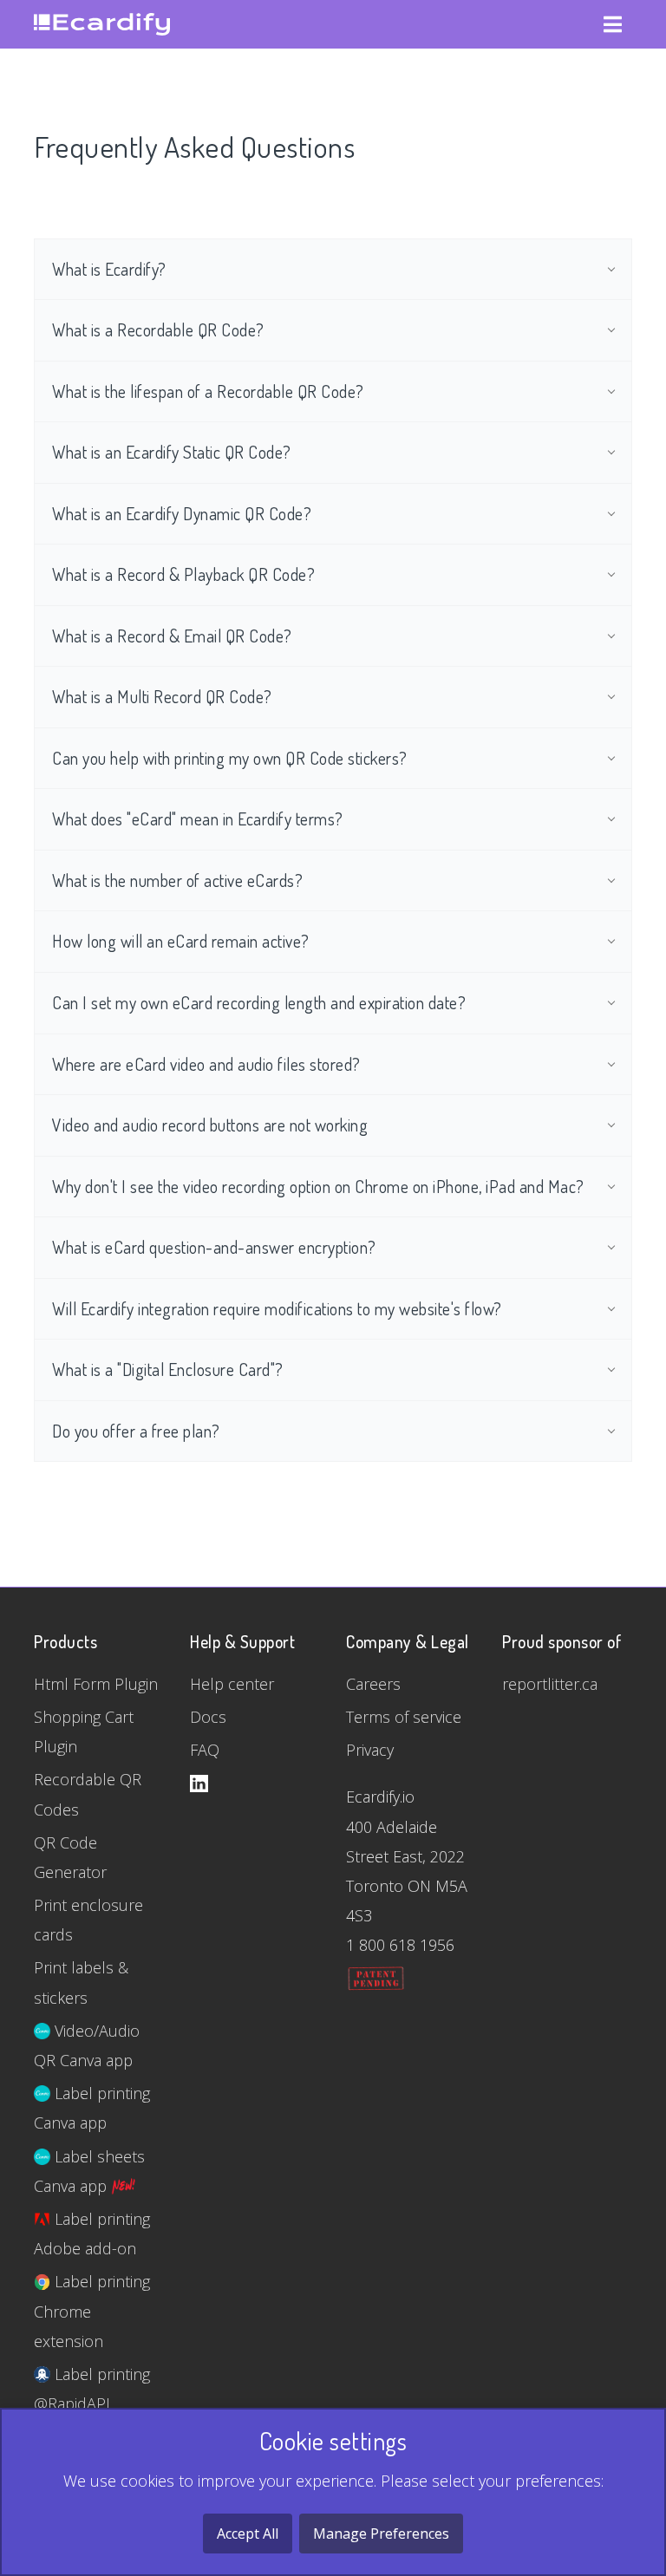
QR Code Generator (70, 1857)
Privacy (370, 1750)
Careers (373, 1684)
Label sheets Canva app (89, 2171)
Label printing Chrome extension (92, 2311)
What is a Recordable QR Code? (158, 330)
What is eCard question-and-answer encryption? (214, 1247)
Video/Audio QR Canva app (87, 2045)
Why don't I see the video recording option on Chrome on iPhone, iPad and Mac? (318, 1187)
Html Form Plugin (96, 1684)
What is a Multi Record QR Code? (162, 697)
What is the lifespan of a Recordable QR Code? (208, 391)
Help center (232, 1684)
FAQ (205, 1750)
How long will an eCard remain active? (181, 941)
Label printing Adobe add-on (92, 2234)
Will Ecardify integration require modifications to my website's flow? (277, 1309)
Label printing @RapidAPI (92, 2389)
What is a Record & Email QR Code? (172, 636)
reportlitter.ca (550, 1684)
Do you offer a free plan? (136, 1431)
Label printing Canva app (92, 2108)
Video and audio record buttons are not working (210, 1125)
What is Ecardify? (109, 269)
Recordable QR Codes (88, 1794)
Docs (208, 1717)
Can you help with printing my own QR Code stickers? (230, 758)
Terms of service (404, 1717)
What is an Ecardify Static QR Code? (172, 452)
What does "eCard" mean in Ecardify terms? (198, 819)
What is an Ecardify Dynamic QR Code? (182, 514)
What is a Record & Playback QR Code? (183, 574)
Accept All (248, 2534)
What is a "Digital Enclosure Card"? (168, 1370)
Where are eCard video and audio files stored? (206, 1064)
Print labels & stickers (81, 1982)
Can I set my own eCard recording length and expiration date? (259, 1003)
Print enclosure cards (88, 1920)
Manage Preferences (381, 2534)
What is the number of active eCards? (177, 880)
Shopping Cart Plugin (84, 1731)
